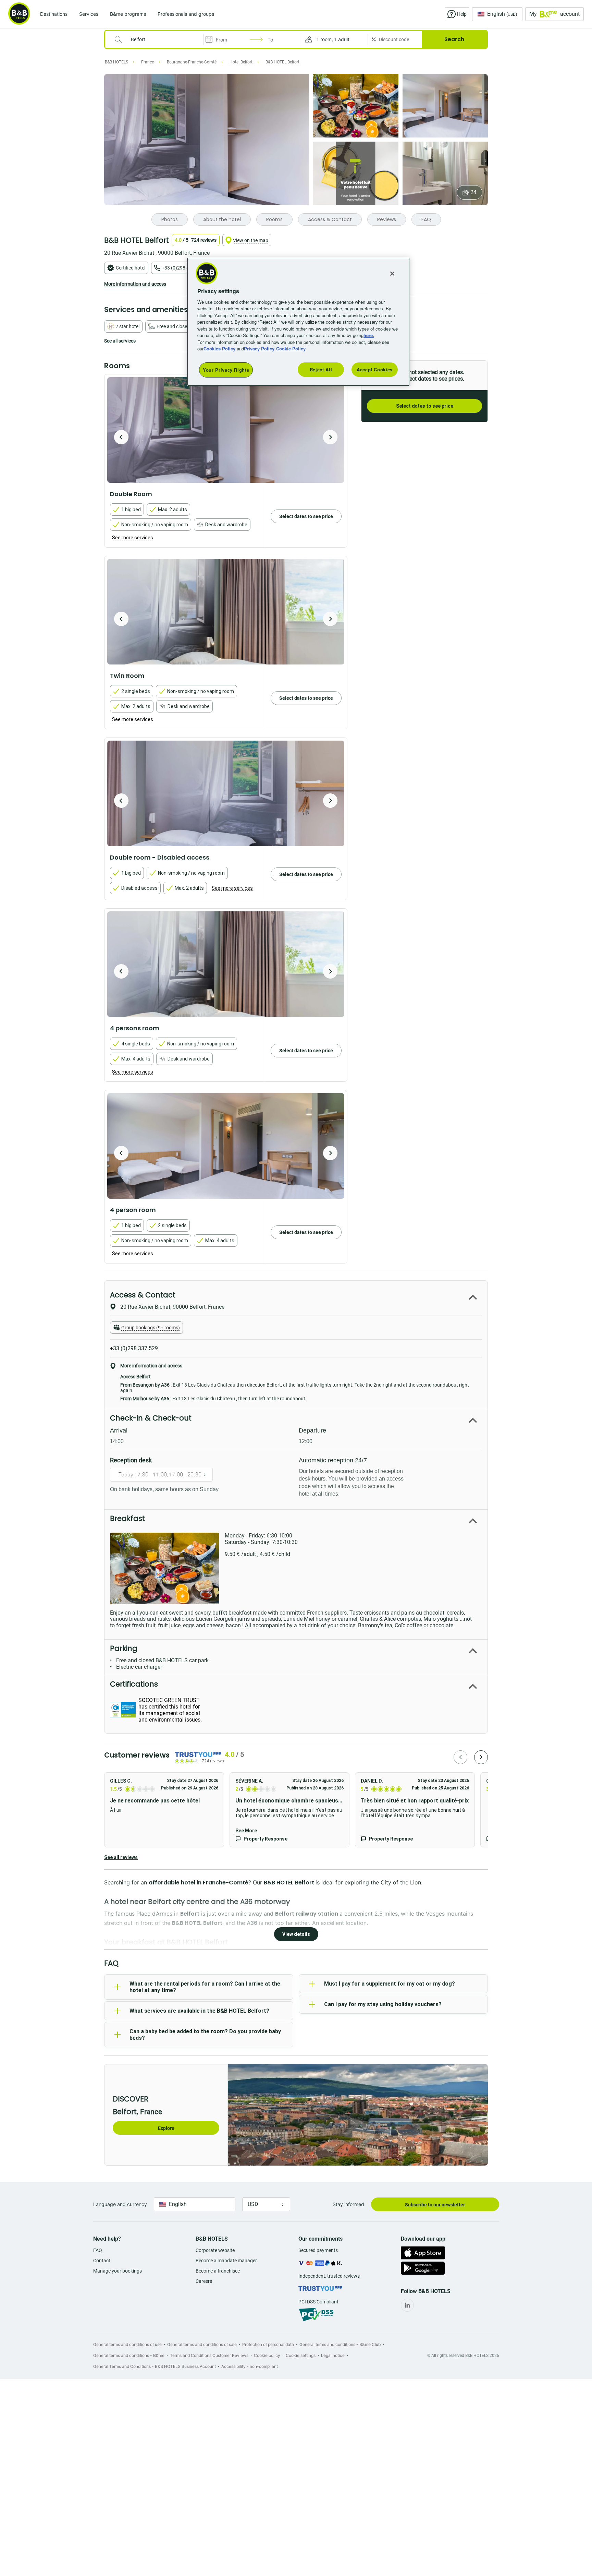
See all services (120, 341)
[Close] (392, 274)
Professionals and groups (186, 14)
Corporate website (215, 2250)
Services (89, 14)
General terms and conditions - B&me (129, 2355)
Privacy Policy (259, 349)
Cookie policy (267, 2355)
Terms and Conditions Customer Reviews (209, 2355)
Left (121, 437)
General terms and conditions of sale (202, 2344)
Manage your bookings (118, 2271)
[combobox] (158, 39)
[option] (226, 430)
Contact (102, 2261)
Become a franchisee (218, 2271)
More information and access (135, 284)
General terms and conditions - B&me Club (340, 2344)
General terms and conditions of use (127, 2344)
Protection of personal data (268, 2344)
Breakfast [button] (127, 1518)
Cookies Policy (219, 349)
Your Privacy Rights (226, 370)
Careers (204, 2281)
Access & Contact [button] (143, 1295)
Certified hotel (131, 268)
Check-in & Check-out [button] (151, 1418)
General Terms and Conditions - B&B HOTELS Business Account (155, 2366)
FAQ (98, 2250)
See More (246, 1831)
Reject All (321, 369)
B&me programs (128, 14)
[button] (333, 39)
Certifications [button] (134, 1684)
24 (473, 192)
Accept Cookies (375, 369)
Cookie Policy (291, 349)
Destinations (54, 14)
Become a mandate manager (226, 2261)
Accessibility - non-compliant (250, 2366)
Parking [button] (124, 1648)
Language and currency (120, 2204)
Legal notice (333, 2355)
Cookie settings (301, 2355)
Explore (166, 2128)
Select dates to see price (425, 406)
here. (369, 335)
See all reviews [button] (121, 1857)
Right (330, 437)
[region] (298, 322)
